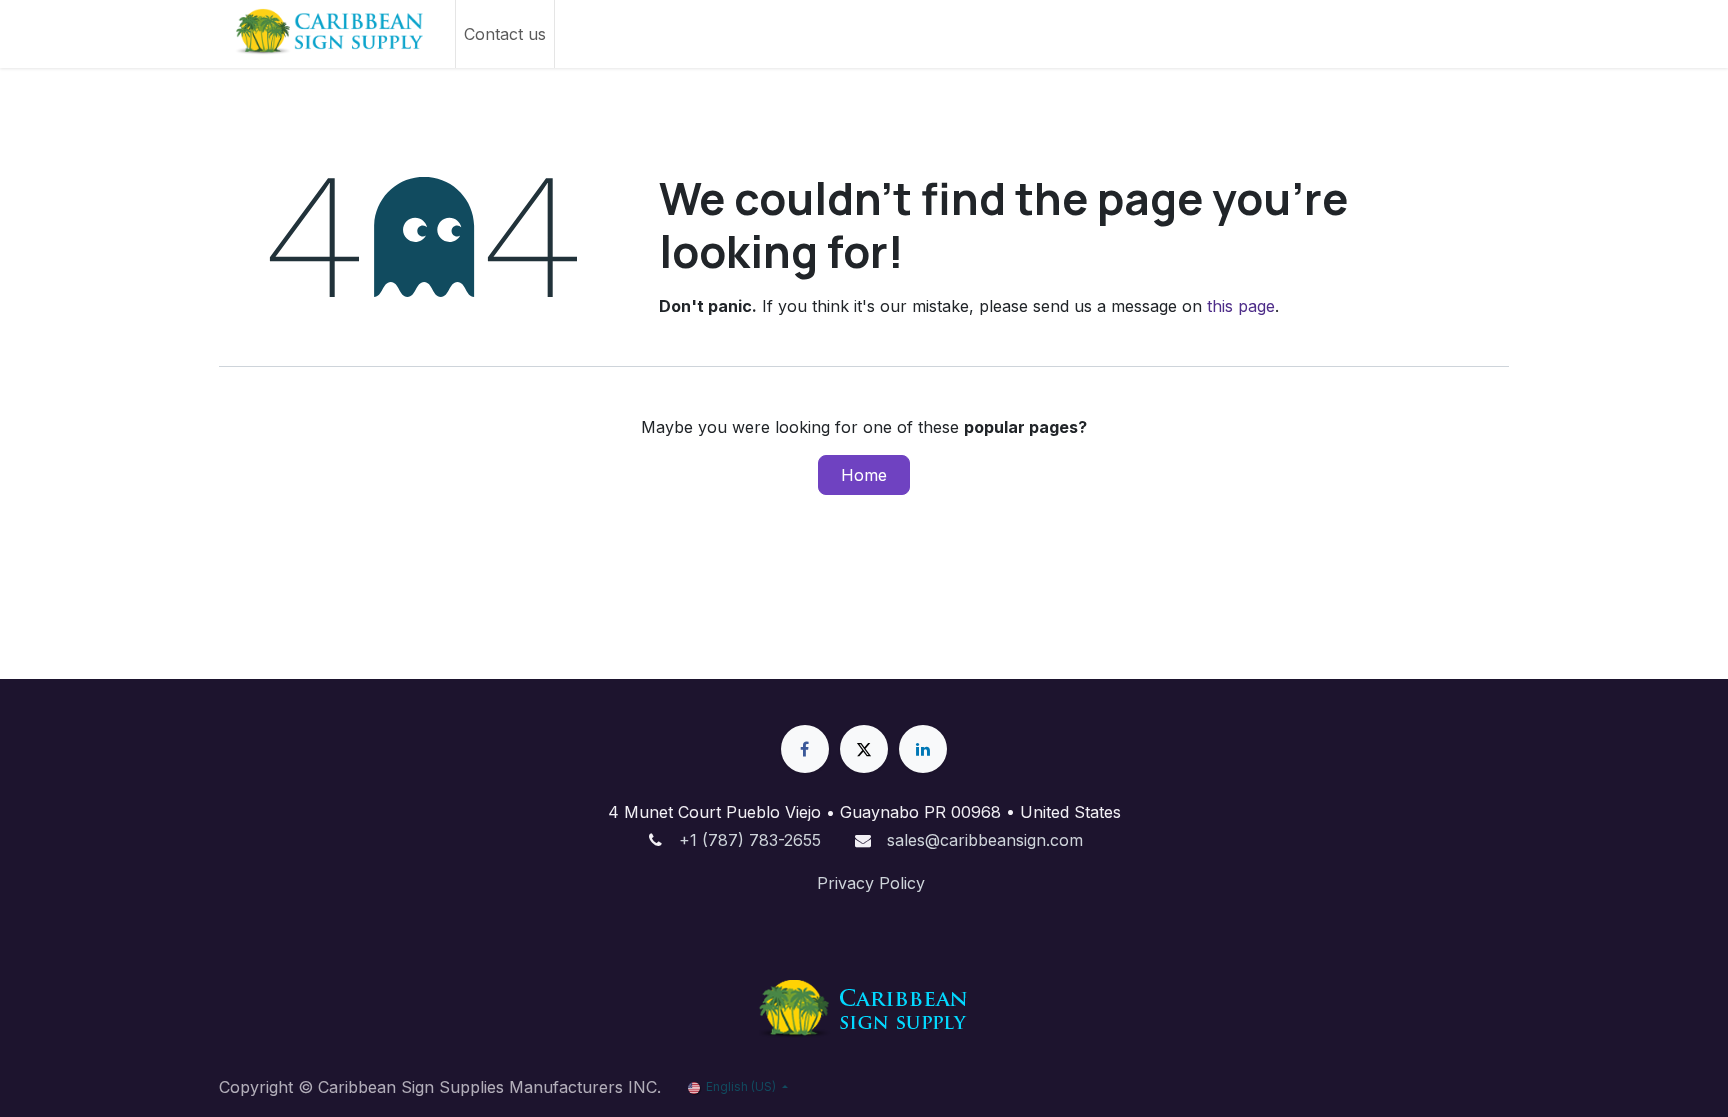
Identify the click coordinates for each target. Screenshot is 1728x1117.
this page (1241, 306)
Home (864, 475)
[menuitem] (505, 34)
